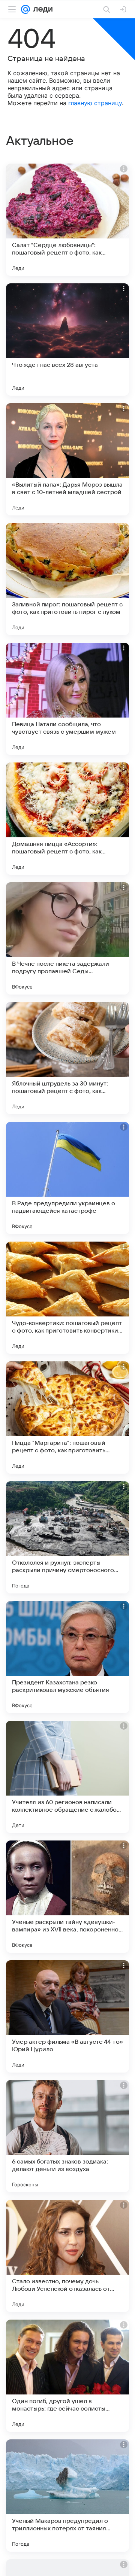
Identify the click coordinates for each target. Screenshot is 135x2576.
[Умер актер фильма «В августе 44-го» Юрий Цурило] (67, 2016)
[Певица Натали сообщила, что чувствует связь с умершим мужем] (67, 699)
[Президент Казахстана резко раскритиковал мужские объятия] (67, 1657)
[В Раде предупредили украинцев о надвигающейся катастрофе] (67, 1178)
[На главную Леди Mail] (41, 9)
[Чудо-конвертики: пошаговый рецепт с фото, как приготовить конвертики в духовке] (67, 1298)
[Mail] (25, 9)
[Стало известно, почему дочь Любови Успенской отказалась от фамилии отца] (67, 2256)
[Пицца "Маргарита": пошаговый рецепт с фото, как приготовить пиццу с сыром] (67, 1418)
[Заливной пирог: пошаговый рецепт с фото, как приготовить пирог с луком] (67, 579)
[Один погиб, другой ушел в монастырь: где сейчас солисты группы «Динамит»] (67, 2376)
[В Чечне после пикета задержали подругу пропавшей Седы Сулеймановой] (67, 938)
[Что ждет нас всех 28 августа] (67, 339)
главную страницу (95, 103)
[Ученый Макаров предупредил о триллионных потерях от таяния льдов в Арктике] (67, 2496)
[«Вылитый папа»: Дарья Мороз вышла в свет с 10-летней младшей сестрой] (67, 459)
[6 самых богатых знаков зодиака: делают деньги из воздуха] (67, 2136)
